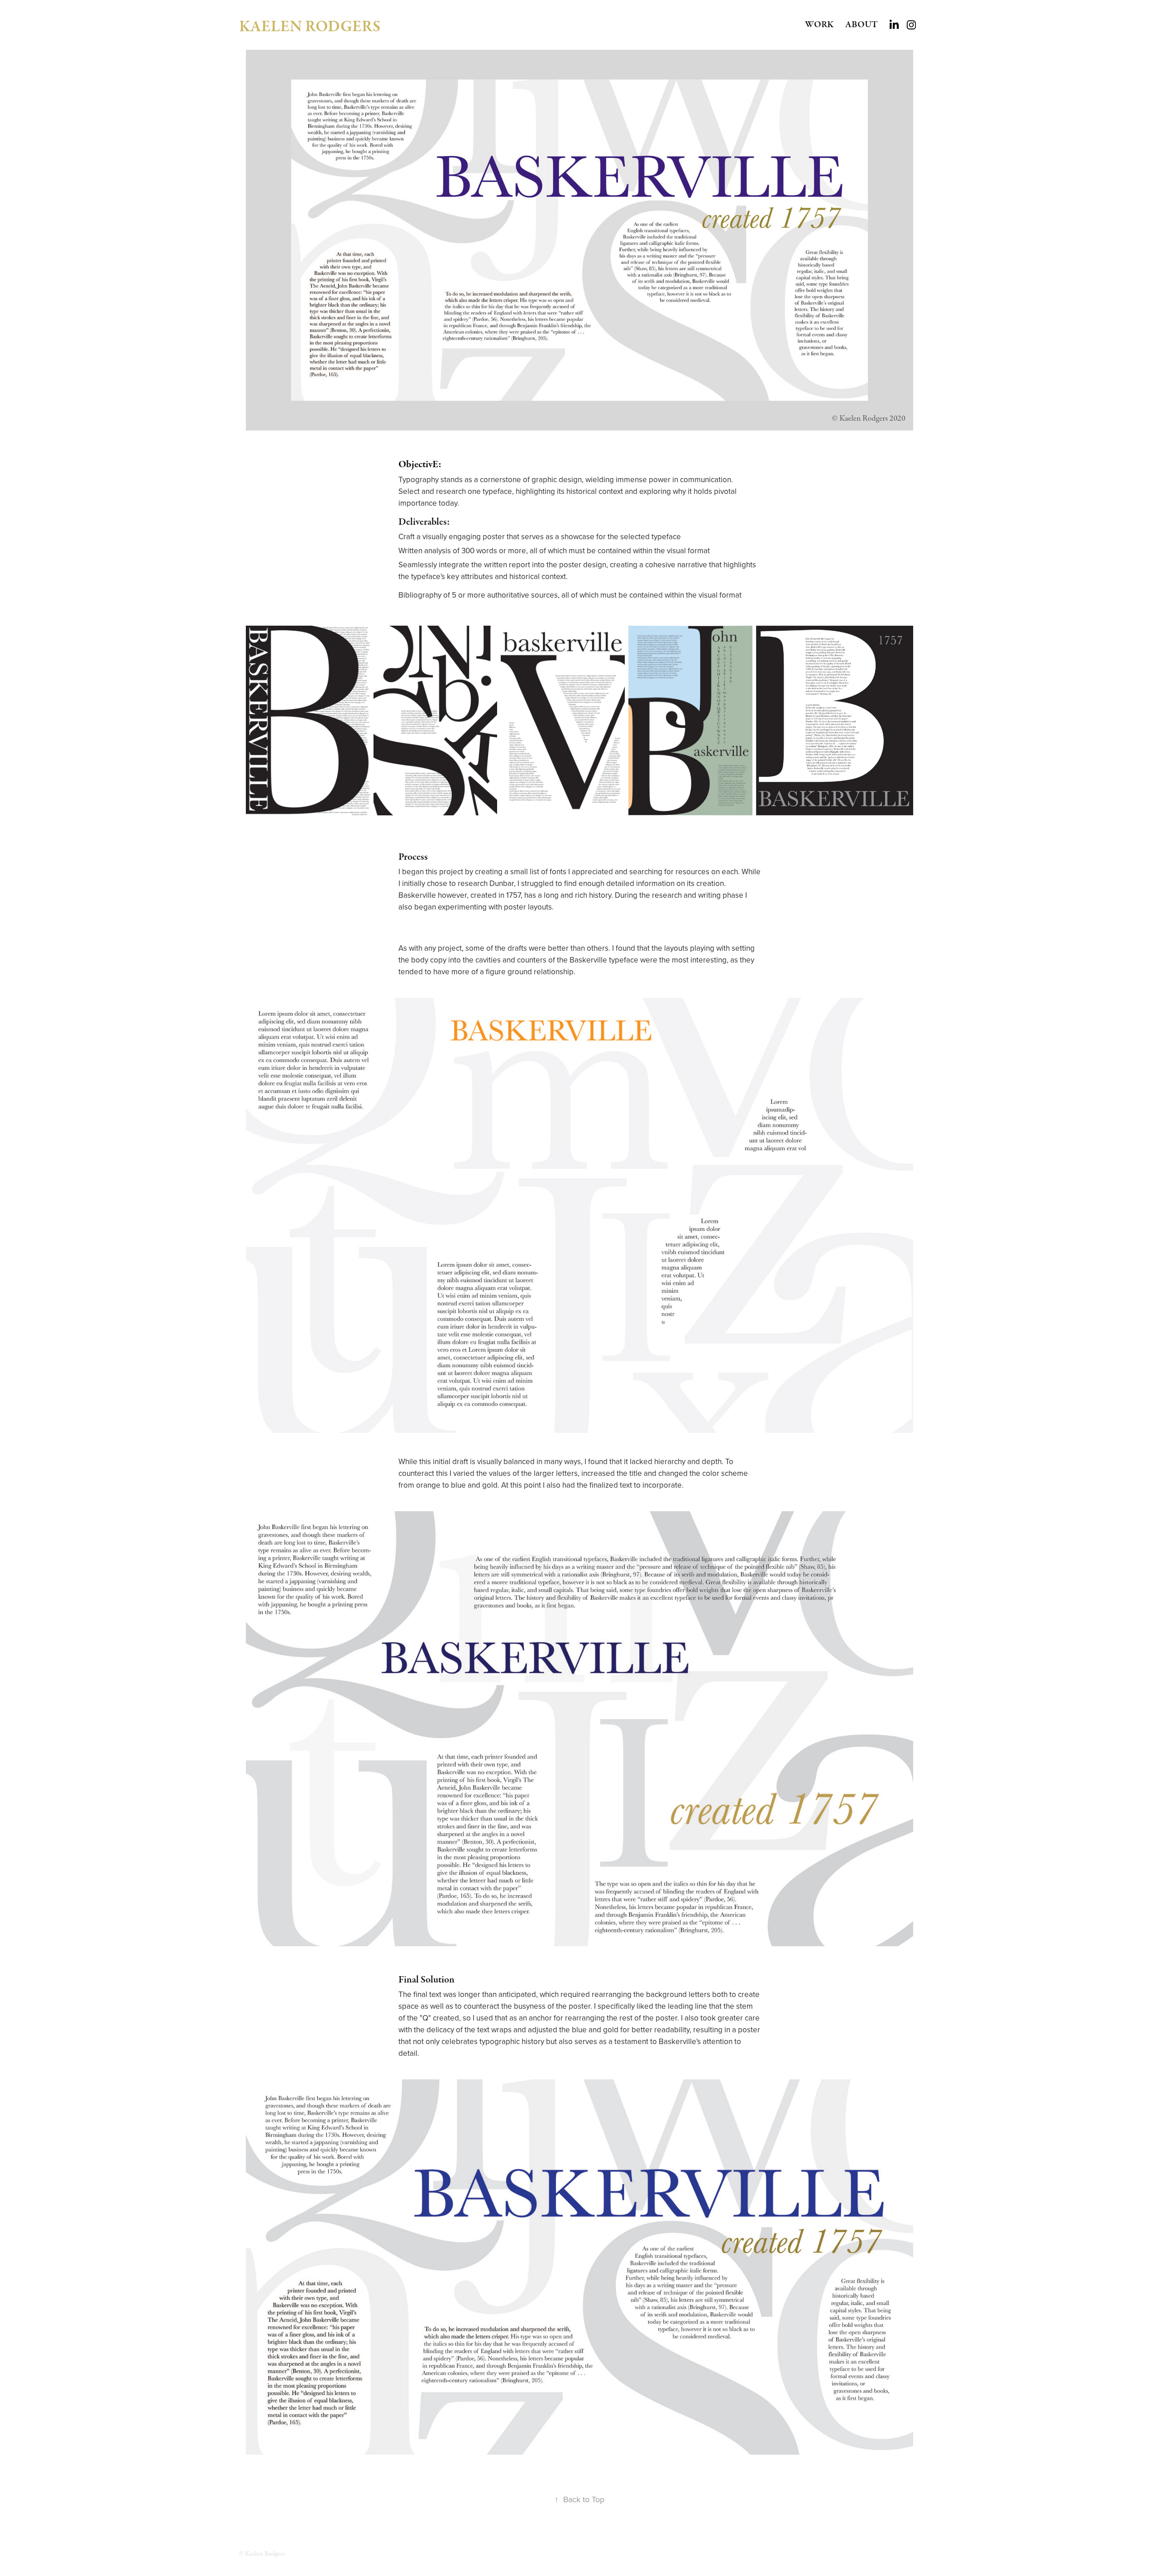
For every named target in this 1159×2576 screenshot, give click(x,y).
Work (819, 25)
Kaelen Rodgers (310, 27)
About (862, 25)
